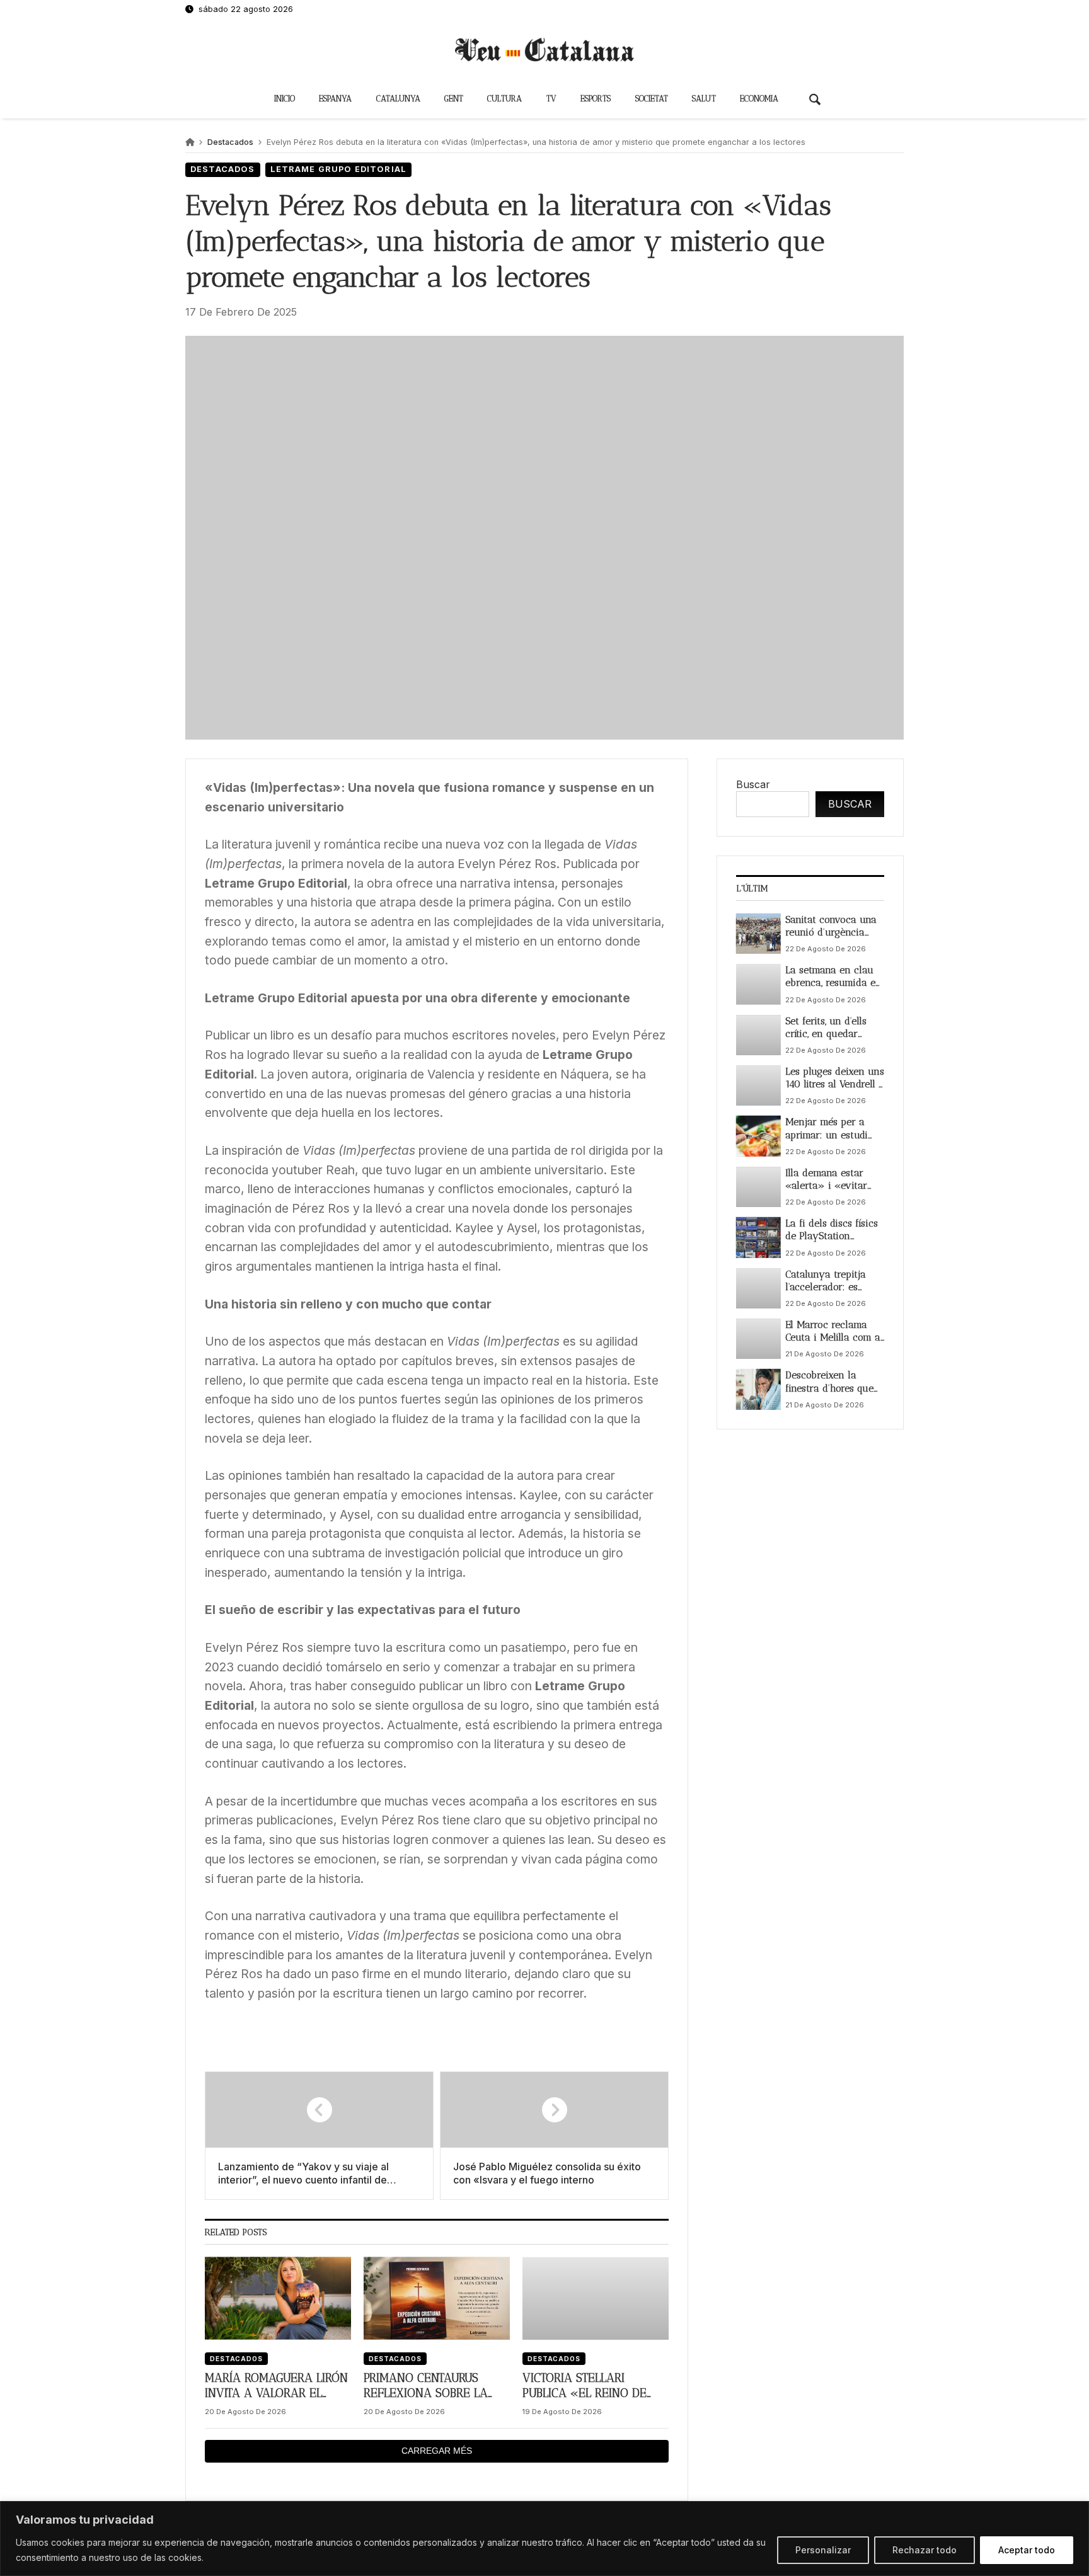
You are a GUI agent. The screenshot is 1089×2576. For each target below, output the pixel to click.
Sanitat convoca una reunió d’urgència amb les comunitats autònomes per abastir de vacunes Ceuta (831, 926)
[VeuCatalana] (544, 50)
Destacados (230, 142)
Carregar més (437, 2451)
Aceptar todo (1027, 2550)
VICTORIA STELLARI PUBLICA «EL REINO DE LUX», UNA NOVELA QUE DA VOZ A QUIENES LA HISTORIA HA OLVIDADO (590, 2386)
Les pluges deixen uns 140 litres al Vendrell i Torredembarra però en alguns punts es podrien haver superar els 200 (835, 1078)
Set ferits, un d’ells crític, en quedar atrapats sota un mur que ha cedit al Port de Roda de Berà (833, 1027)
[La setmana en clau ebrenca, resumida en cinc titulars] (758, 984)
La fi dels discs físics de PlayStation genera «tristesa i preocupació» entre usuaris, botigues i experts (832, 1230)
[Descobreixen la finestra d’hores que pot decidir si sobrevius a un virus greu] (758, 1389)
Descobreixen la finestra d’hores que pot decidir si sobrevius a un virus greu (832, 1382)
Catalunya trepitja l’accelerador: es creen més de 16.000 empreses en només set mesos (832, 1280)
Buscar (753, 784)
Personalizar (823, 2550)
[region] (544, 2539)
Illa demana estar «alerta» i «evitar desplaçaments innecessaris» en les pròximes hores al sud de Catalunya (834, 1180)
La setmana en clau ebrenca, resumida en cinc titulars (833, 977)
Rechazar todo (925, 2550)
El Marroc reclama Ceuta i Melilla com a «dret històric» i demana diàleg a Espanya (833, 1331)
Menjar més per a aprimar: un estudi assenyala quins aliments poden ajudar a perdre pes (829, 1129)
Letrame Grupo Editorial (339, 169)
